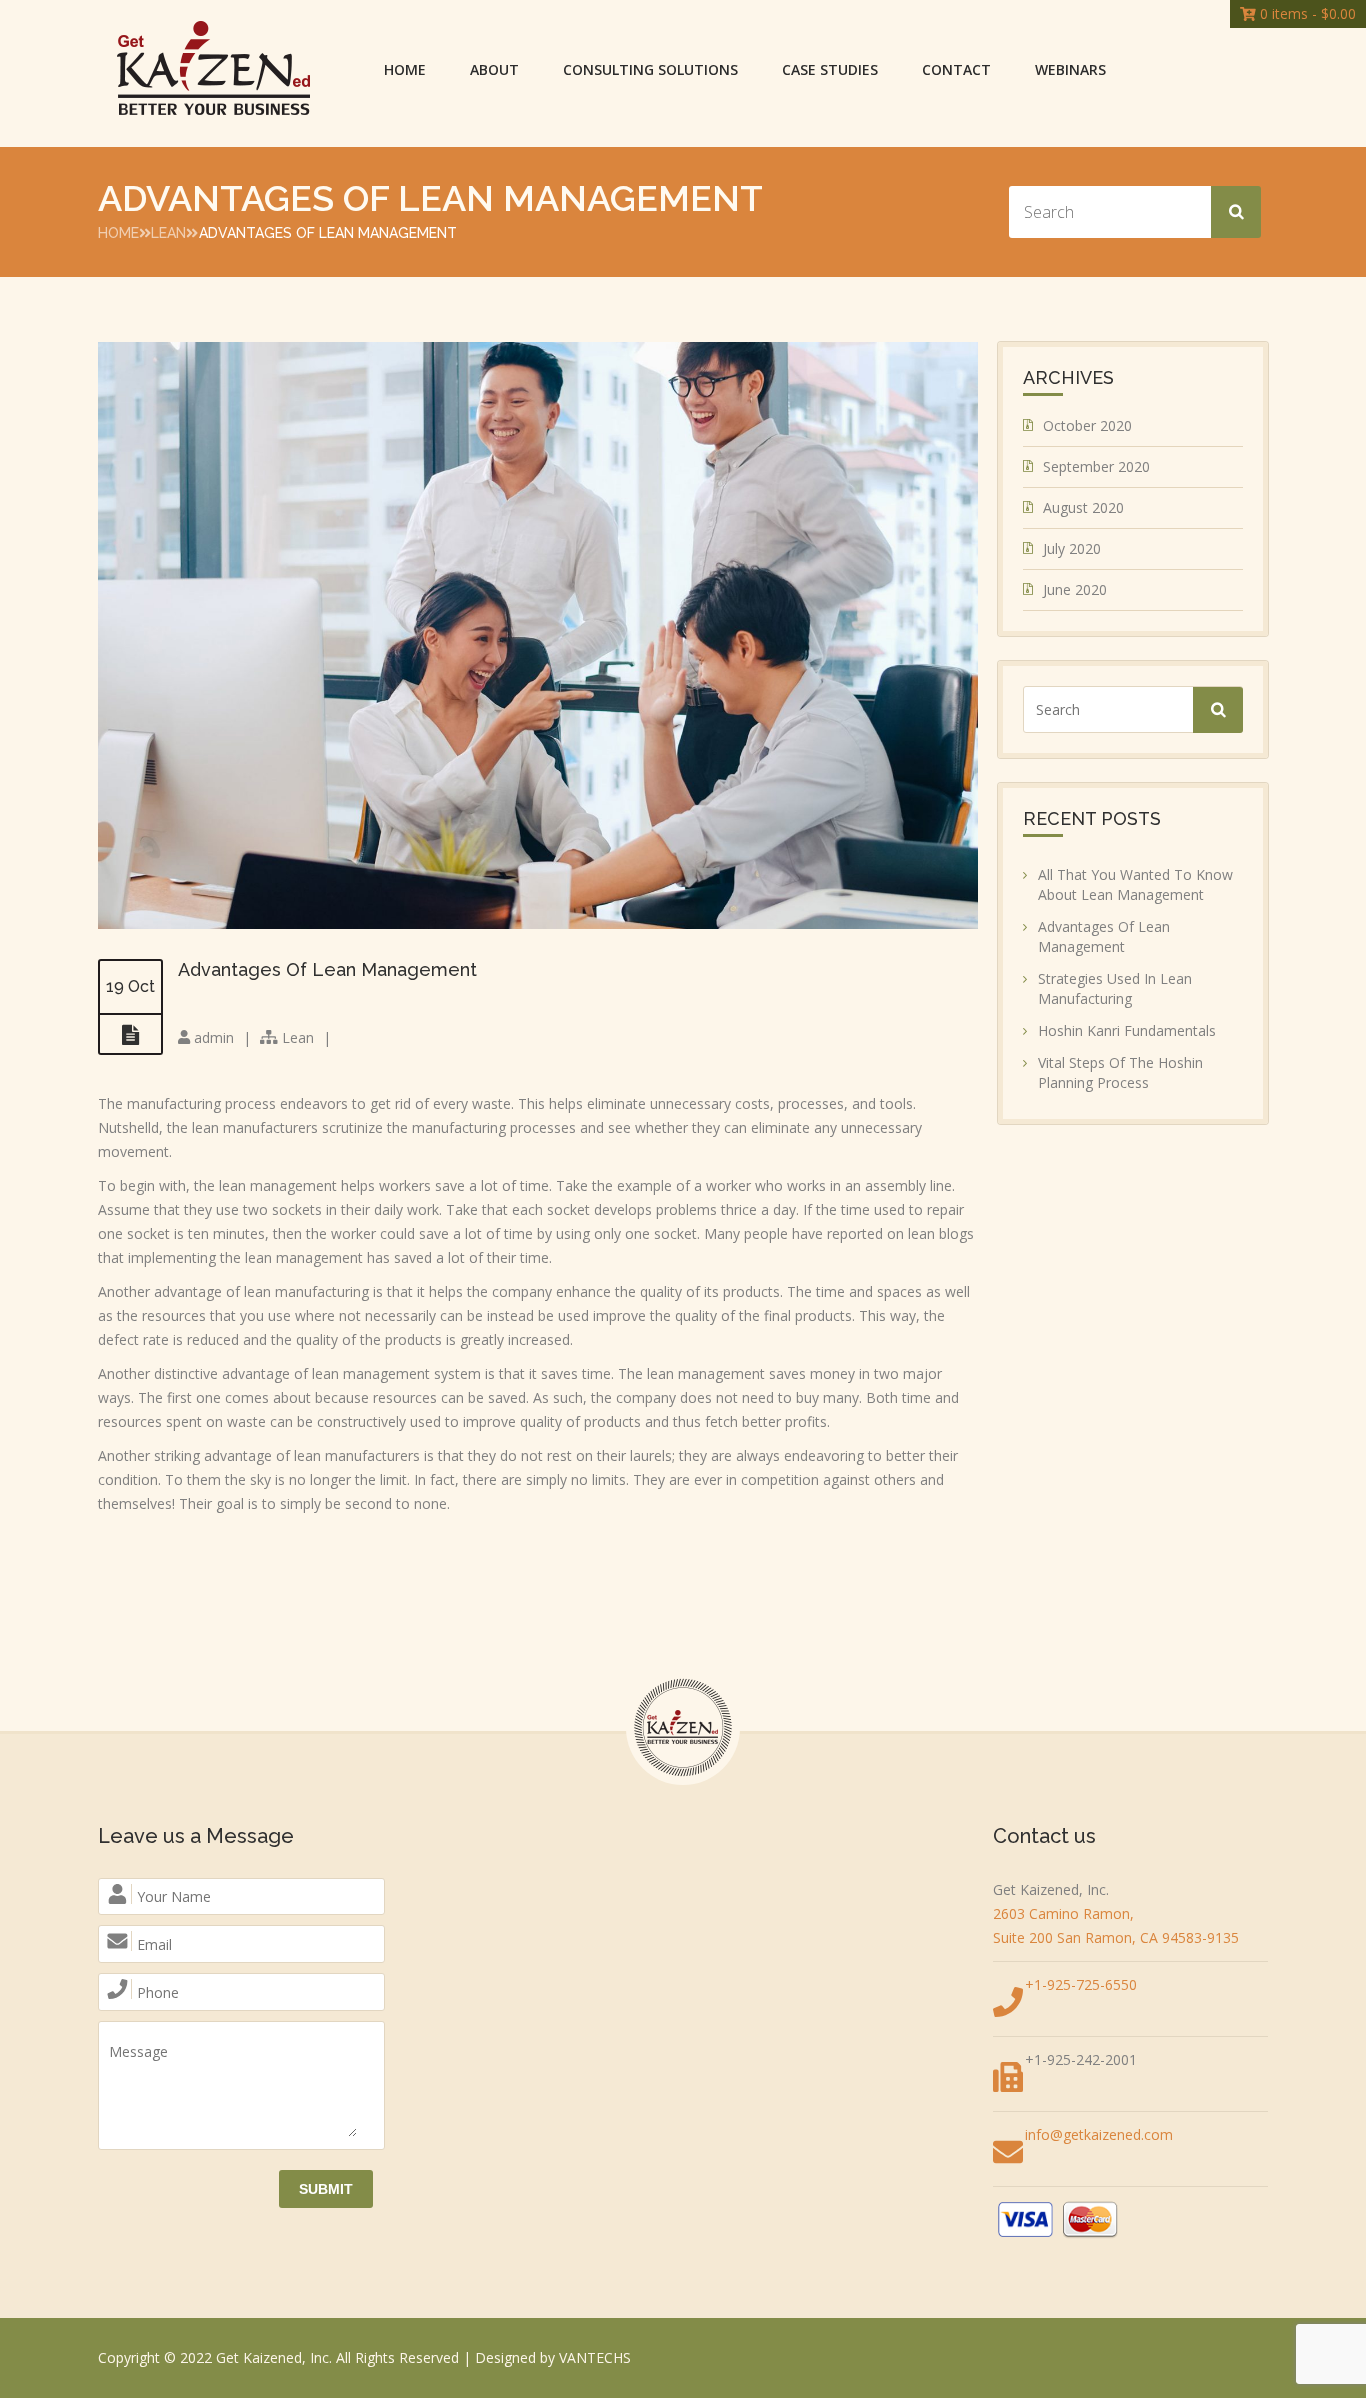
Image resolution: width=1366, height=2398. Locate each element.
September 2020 (1096, 466)
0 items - (1306, 13)
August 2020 (1083, 507)
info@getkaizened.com (1099, 2134)
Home (405, 69)
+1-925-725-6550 (1081, 1984)
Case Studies (830, 69)
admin (214, 1037)
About (494, 69)
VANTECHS (595, 2357)
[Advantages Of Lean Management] (538, 923)
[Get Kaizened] (214, 69)
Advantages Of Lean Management (327, 969)
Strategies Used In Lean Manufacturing (1115, 988)
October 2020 (1087, 425)
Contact (956, 69)
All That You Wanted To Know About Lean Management (1135, 884)
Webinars (1070, 69)
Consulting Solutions (650, 69)
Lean (168, 233)
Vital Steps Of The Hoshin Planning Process (1120, 1072)
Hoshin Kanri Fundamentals (1127, 1030)
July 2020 (1072, 548)
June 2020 (1075, 589)
